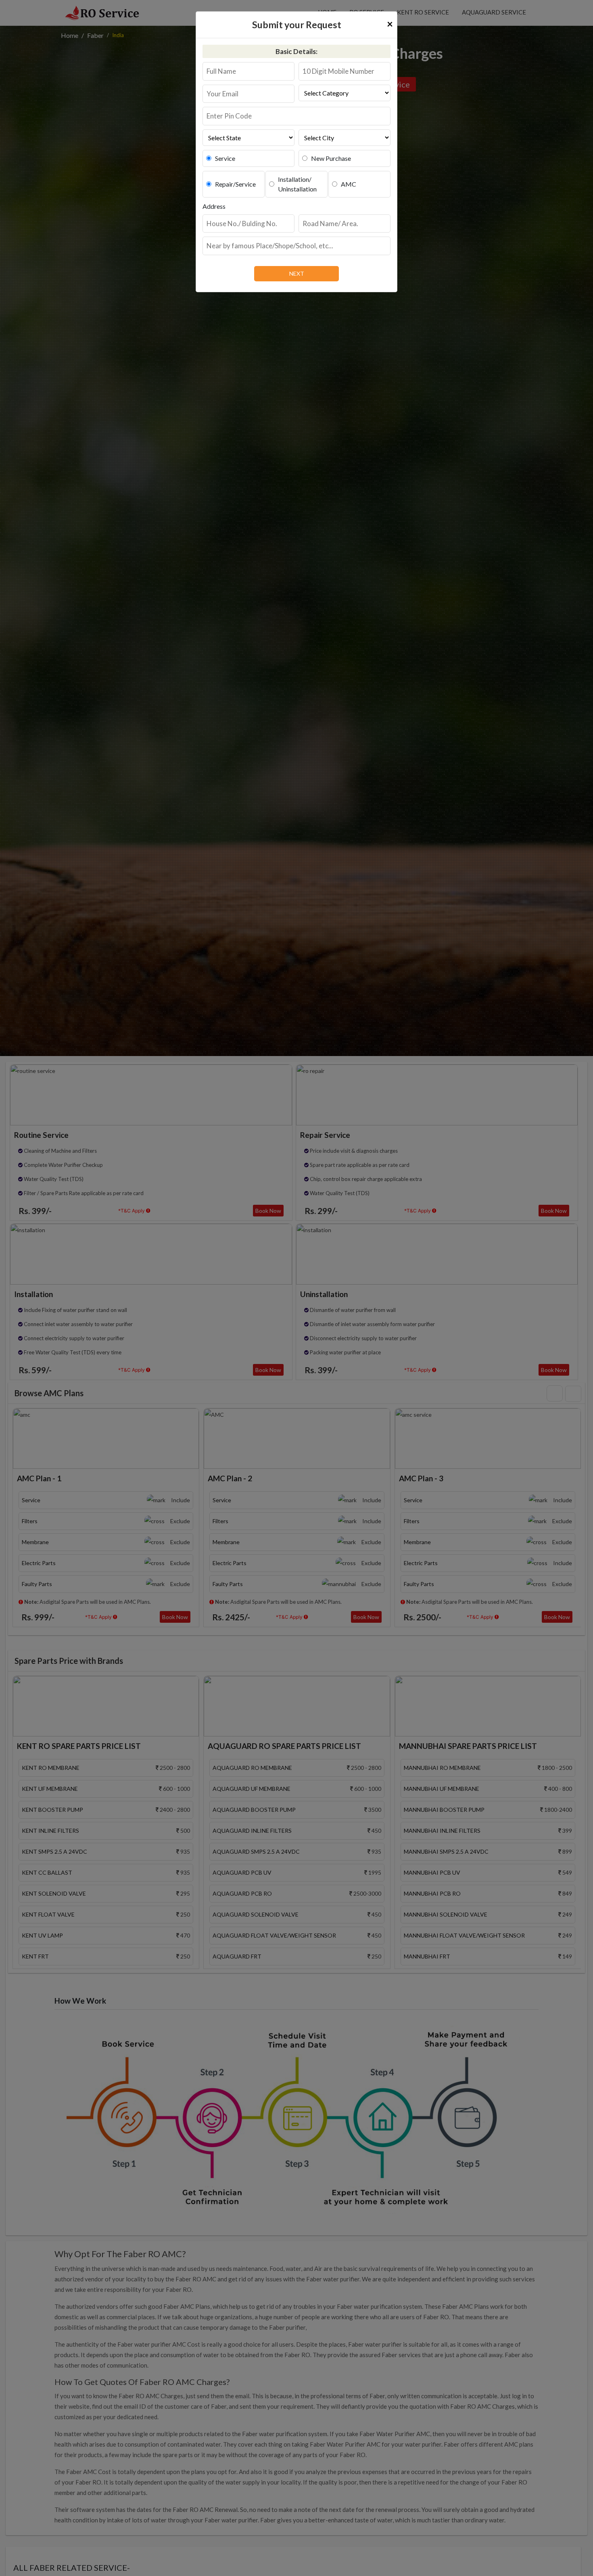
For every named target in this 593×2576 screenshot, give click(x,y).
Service (225, 158)
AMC (349, 184)
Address (214, 206)
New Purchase (331, 158)
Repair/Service (235, 184)
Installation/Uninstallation (297, 184)
